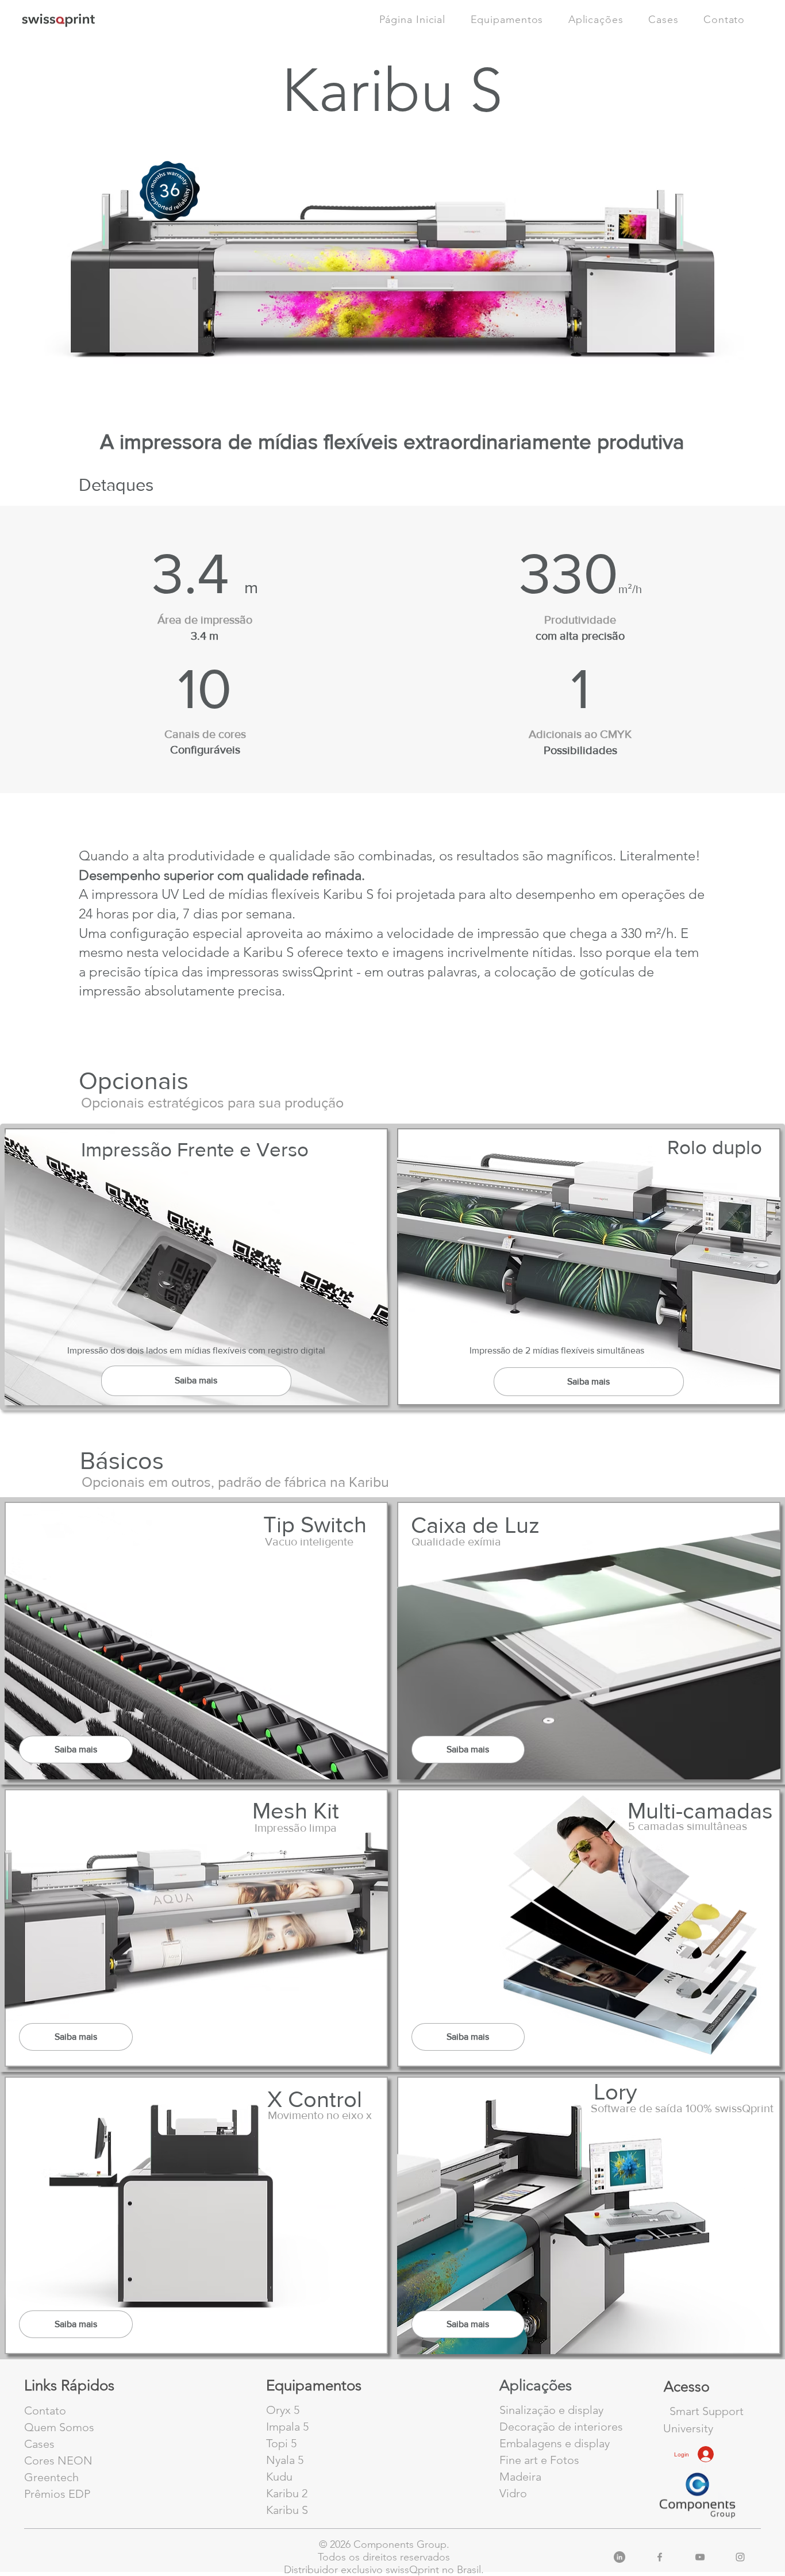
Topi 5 (281, 2443)
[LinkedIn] (619, 2557)
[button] (724, 20)
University (688, 2428)
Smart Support (707, 2411)
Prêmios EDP (57, 2494)
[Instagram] (740, 2557)
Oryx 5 (283, 2410)
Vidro (513, 2493)
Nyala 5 (285, 2460)
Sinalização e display (551, 2410)
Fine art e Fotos (539, 2460)
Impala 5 (287, 2427)
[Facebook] (660, 2557)
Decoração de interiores (561, 2427)
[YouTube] (700, 2557)
